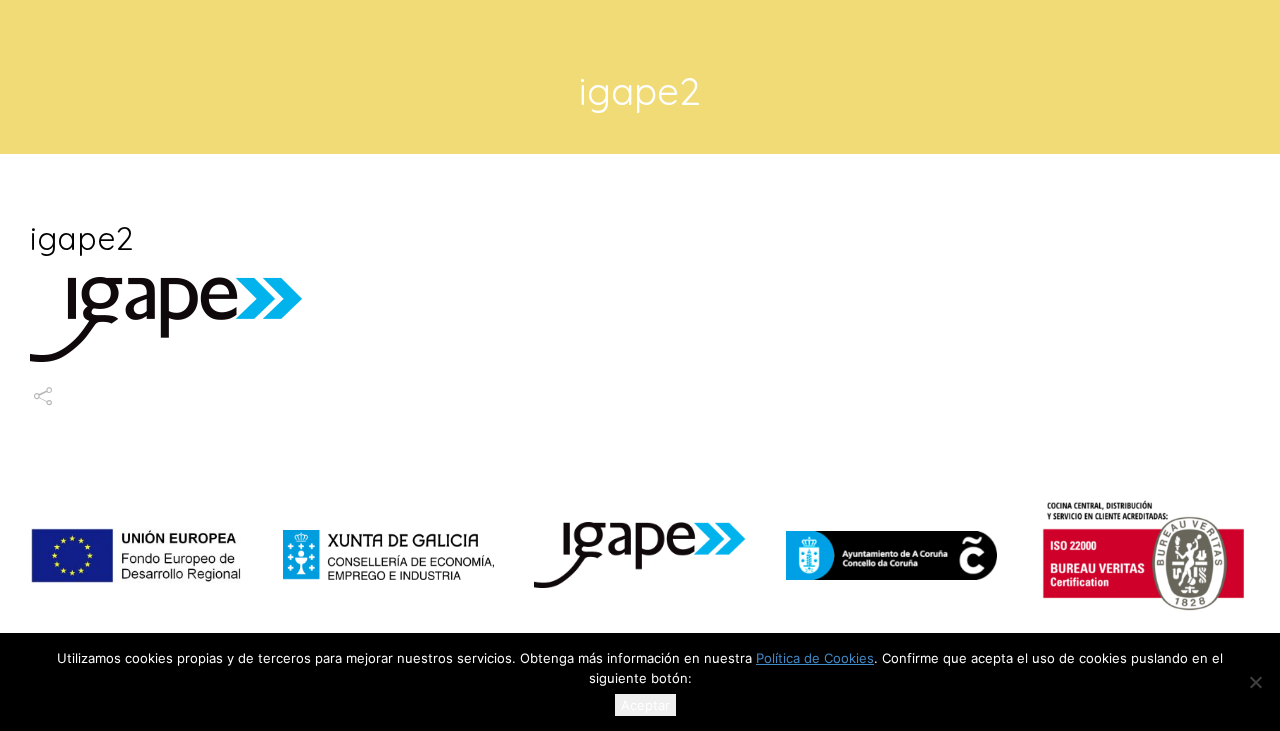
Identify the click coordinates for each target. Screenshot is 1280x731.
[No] (1255, 682)
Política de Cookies (815, 658)
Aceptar (645, 705)
